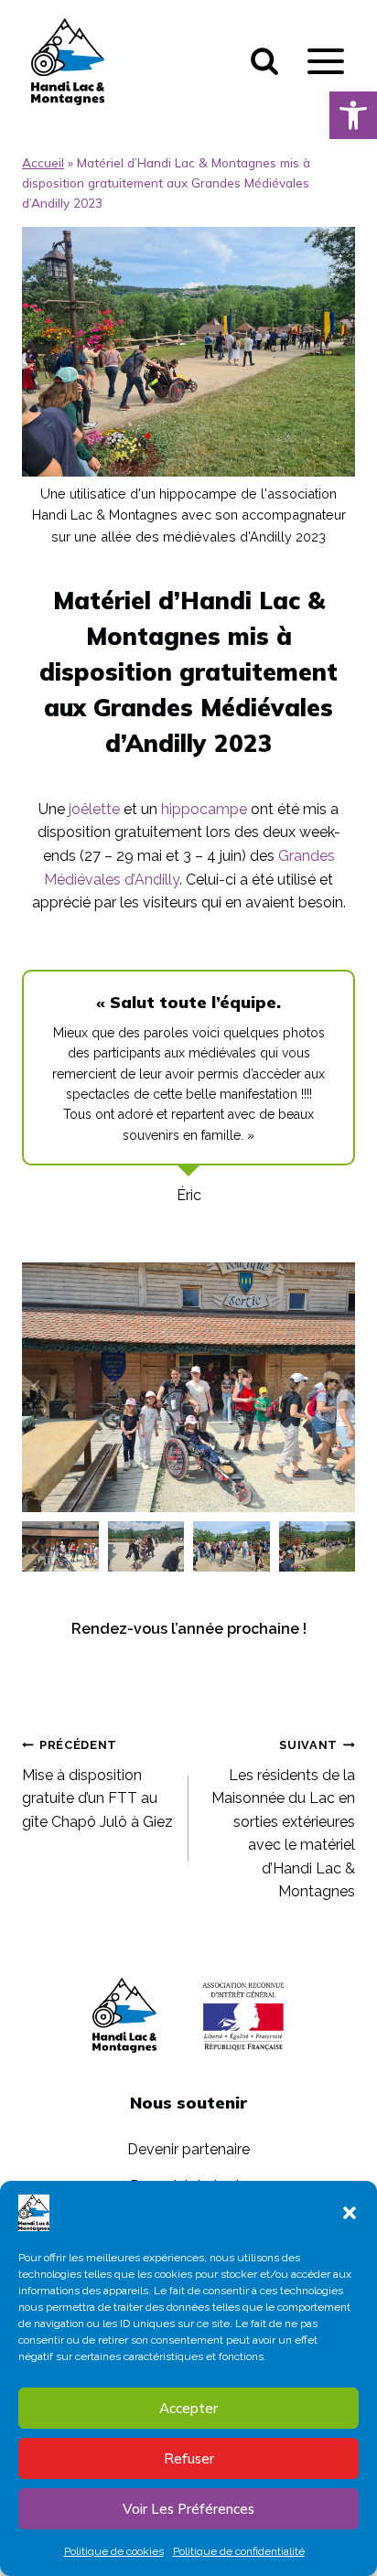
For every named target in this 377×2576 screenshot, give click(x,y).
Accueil (43, 162)
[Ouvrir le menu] (325, 62)
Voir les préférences (188, 2509)
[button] (353, 115)
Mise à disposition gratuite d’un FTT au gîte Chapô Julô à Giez (97, 1784)
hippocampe (204, 809)
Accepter (188, 2408)
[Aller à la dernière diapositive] (37, 1387)
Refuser (189, 2458)
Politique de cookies (114, 2551)
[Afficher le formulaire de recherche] (264, 61)
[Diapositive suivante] (340, 1387)
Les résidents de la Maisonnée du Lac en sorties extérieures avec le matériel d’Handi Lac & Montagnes (283, 1819)
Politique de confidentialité (239, 2551)
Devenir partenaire (188, 2149)
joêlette (94, 809)
